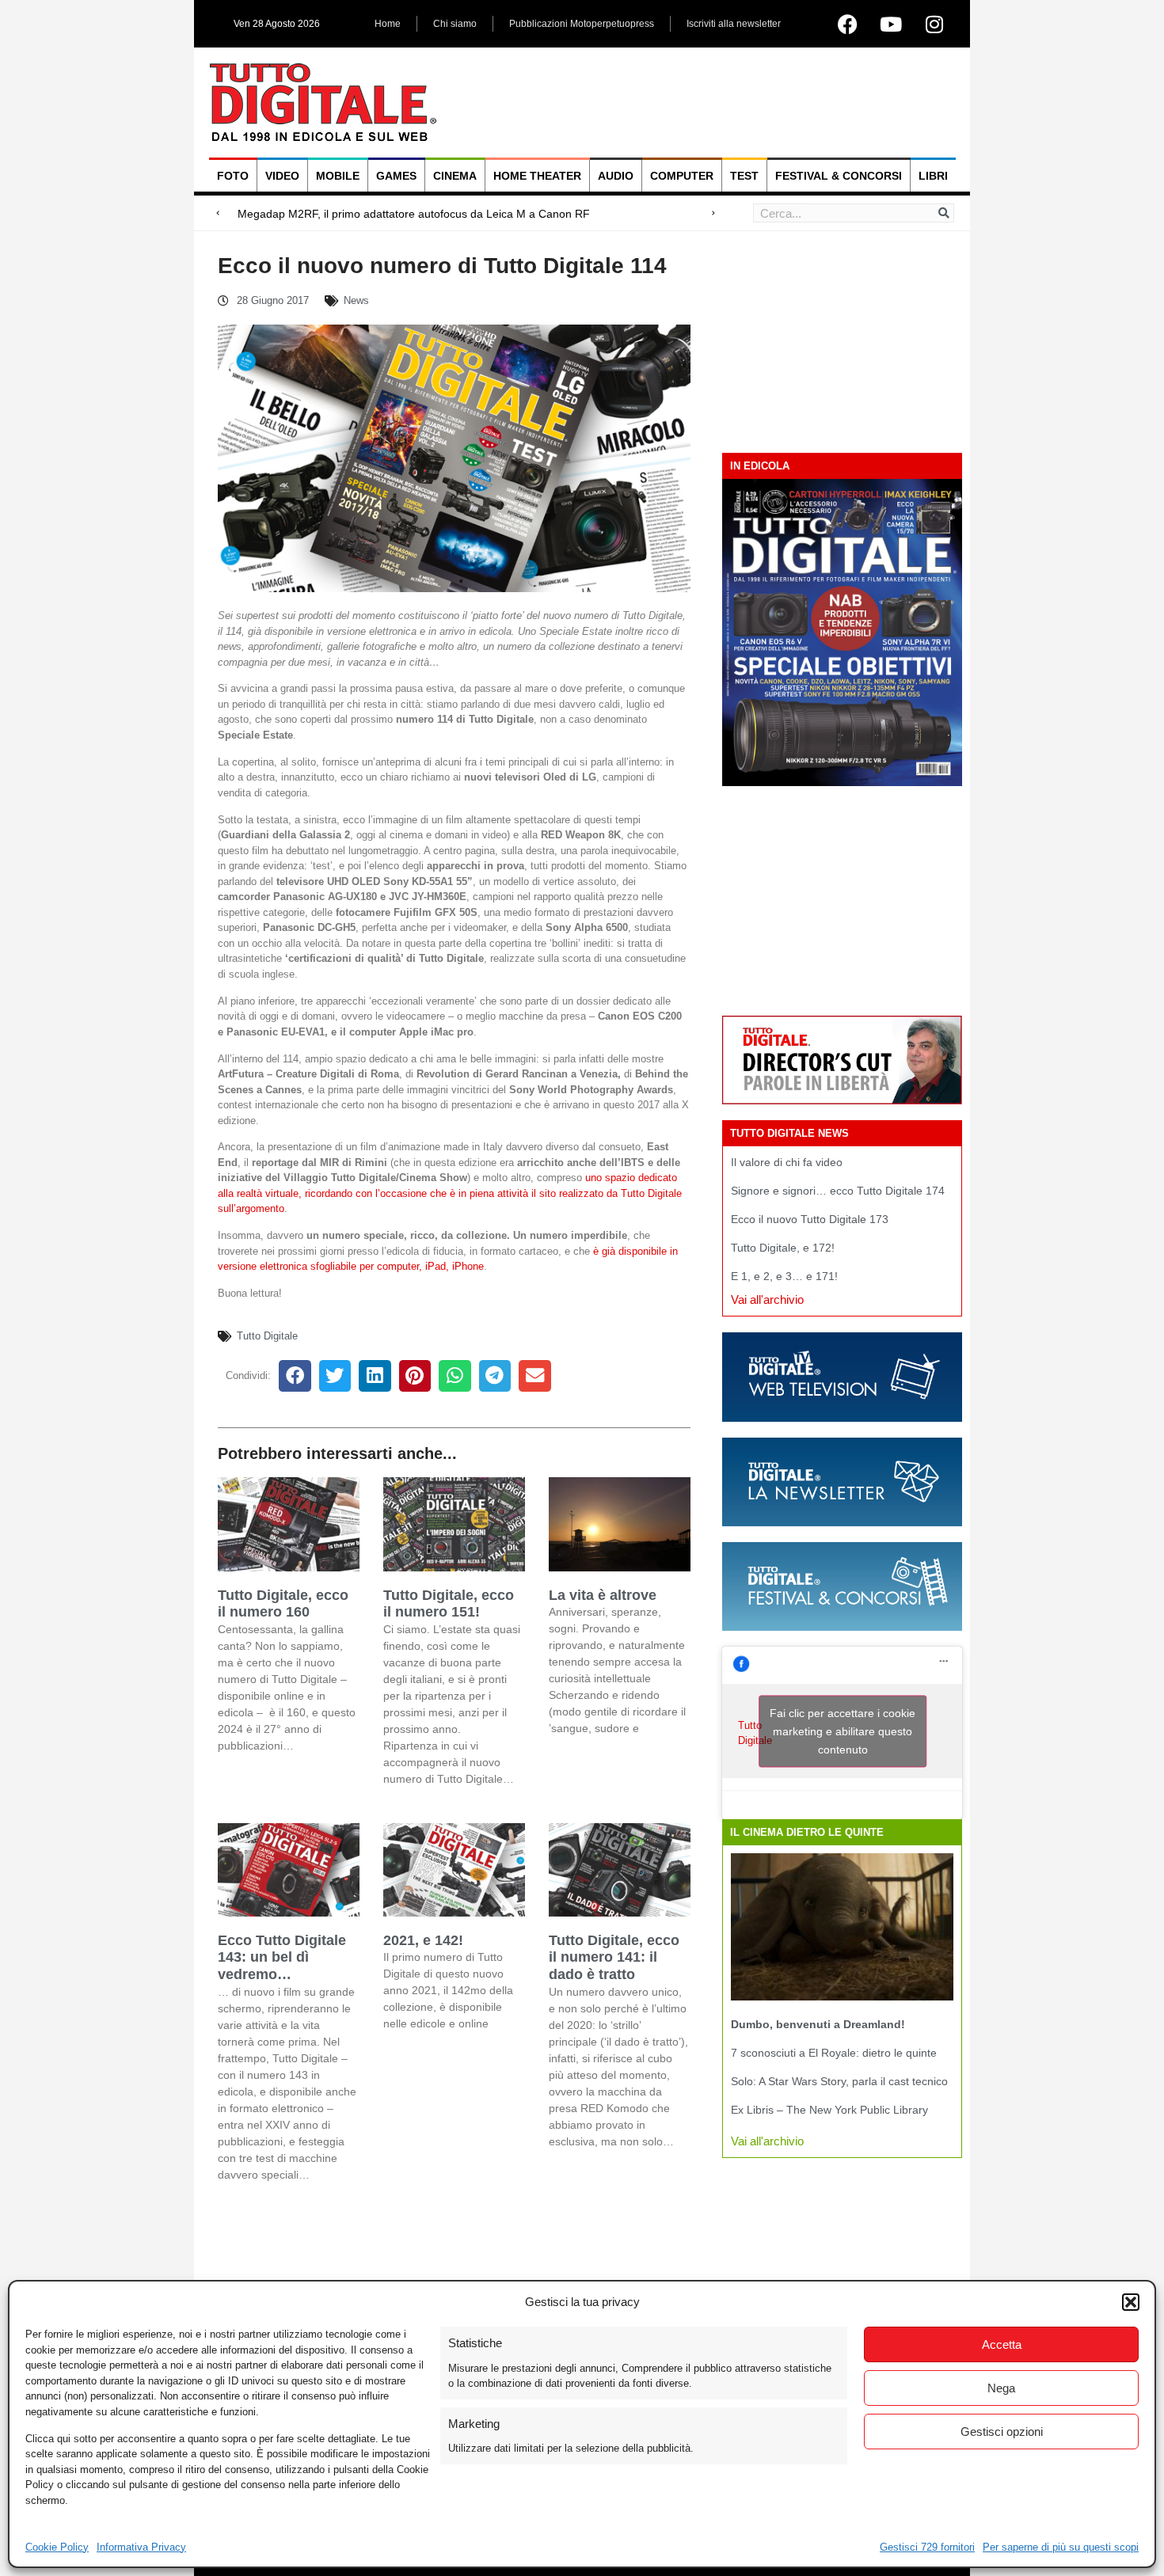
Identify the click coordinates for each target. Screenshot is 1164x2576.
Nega (1001, 2388)
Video (282, 176)
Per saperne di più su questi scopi (1061, 2547)
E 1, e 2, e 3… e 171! (784, 1276)
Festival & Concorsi (839, 176)
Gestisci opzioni (1002, 2432)
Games (396, 176)
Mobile (338, 176)
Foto (233, 176)
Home (388, 24)
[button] (1131, 2302)
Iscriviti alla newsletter (734, 24)
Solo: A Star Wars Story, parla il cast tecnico (839, 2081)
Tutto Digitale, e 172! (783, 1248)
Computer (682, 176)
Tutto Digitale (267, 1336)
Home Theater (537, 176)
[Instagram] (934, 24)
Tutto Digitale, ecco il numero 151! (449, 1604)
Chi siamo (455, 24)
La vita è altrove (603, 1595)
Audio (616, 176)
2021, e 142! (423, 1940)
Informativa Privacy (141, 2547)
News (356, 300)
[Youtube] (891, 24)
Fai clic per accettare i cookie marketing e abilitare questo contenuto (843, 1731)
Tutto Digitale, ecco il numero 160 (283, 1604)
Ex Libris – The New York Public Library (829, 2110)
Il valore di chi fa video (787, 1162)
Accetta (1002, 2344)
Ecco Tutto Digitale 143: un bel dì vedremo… (282, 1957)
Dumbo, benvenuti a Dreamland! (818, 2024)
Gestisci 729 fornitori (927, 2547)
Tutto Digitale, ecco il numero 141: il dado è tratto (614, 1957)
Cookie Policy (57, 2547)
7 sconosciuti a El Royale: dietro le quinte (834, 2053)
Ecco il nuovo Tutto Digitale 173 (810, 1219)
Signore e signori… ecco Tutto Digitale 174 (838, 1191)
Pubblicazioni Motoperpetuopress (582, 24)
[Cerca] (944, 213)
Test (744, 176)
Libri (933, 176)
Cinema (455, 176)
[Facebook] (847, 24)
